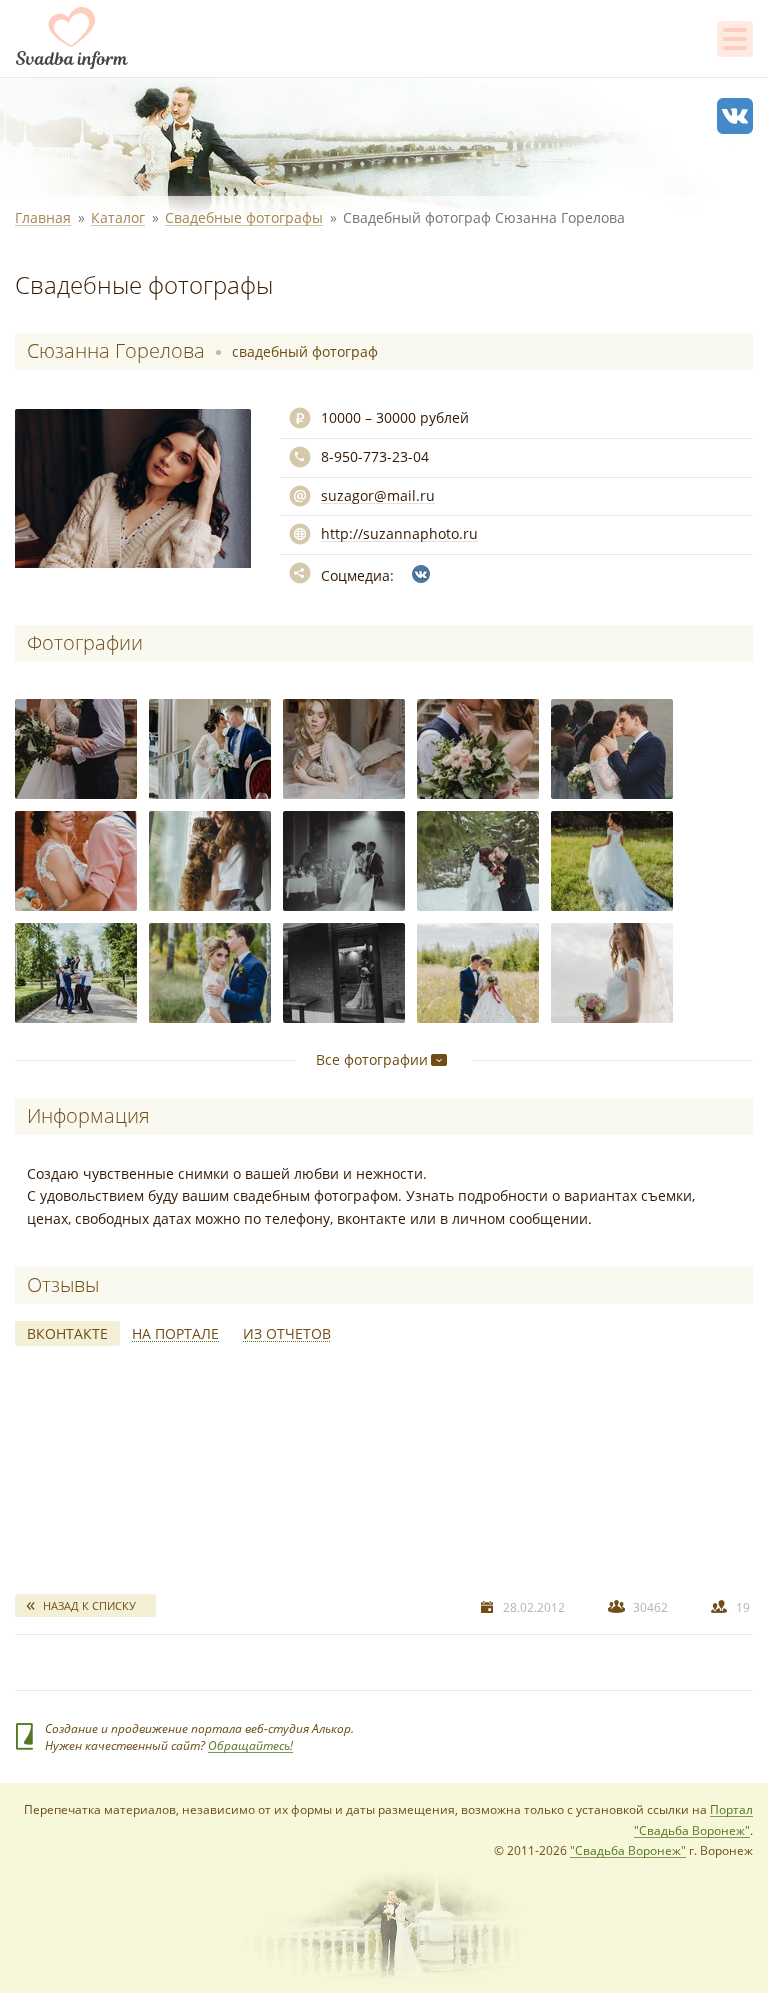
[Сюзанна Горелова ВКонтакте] (421, 574)
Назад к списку (89, 1605)
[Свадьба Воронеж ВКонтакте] (735, 116)
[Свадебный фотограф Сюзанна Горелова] (76, 749)
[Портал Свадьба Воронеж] (72, 38)
